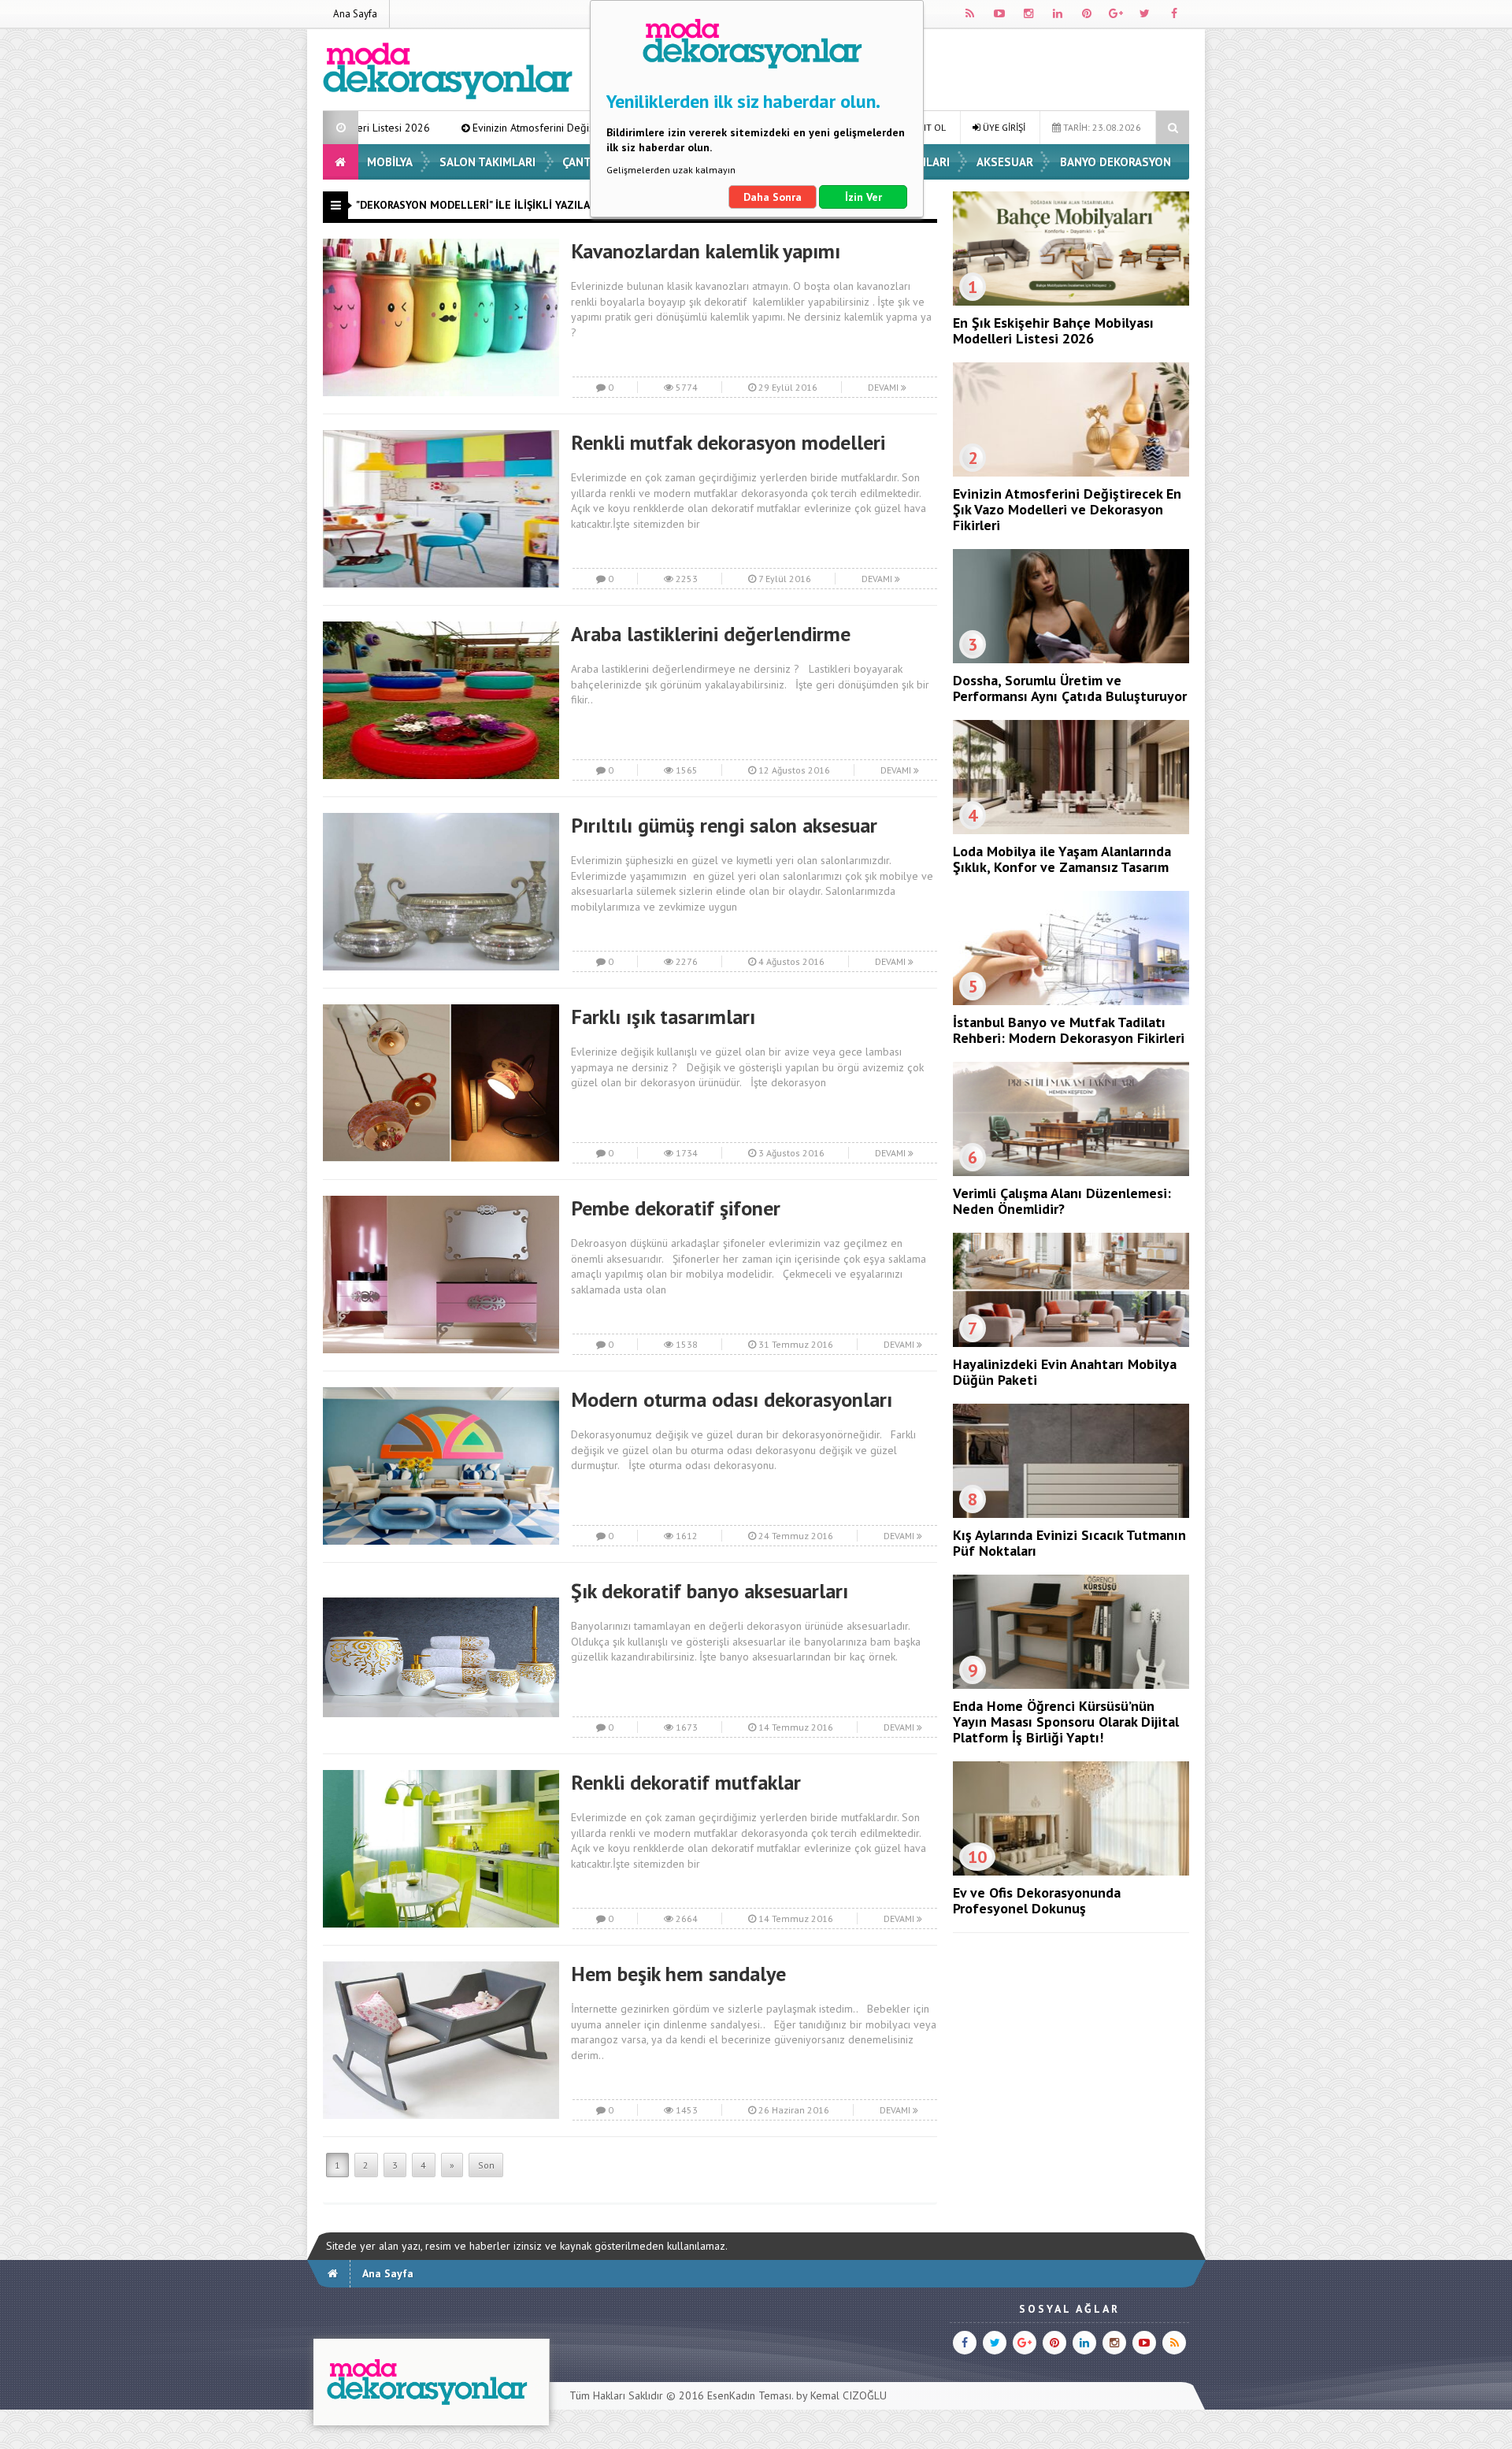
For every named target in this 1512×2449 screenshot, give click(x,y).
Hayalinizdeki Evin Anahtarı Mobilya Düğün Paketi (1065, 1372)
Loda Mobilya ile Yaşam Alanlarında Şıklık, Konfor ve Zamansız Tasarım (1062, 859)
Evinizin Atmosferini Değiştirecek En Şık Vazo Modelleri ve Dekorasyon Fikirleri (491, 128)
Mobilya (390, 162)
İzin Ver (863, 197)
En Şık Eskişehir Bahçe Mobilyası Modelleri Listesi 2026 (1053, 330)
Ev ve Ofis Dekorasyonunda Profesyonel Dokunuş (1037, 1900)
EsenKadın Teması (749, 2395)
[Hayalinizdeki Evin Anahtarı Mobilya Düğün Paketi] (1071, 1343)
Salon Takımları (487, 162)
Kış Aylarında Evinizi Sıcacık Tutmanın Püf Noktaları (1069, 1543)
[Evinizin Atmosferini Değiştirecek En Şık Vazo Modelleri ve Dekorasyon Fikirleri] (1071, 473)
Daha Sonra (773, 197)
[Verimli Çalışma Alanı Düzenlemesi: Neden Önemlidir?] (1071, 1172)
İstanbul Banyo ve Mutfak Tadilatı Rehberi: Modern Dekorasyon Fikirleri (1069, 1030)
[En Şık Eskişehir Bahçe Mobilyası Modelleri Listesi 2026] (1071, 302)
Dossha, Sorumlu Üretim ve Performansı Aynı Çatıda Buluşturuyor (1070, 688)
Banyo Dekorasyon (1115, 162)
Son (486, 2165)
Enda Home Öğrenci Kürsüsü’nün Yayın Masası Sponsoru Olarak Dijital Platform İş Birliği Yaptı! (1066, 1722)
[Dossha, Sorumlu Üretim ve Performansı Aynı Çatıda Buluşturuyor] (1071, 659)
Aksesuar (1005, 162)
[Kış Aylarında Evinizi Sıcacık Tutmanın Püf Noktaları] (1071, 1514)
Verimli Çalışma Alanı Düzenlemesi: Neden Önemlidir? (1062, 1201)
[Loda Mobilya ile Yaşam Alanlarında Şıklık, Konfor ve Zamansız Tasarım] (1071, 830)
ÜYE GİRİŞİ (1003, 127)
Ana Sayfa (355, 14)
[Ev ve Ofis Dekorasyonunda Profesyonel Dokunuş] (1071, 1872)
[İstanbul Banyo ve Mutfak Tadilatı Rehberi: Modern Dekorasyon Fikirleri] (1071, 1001)
